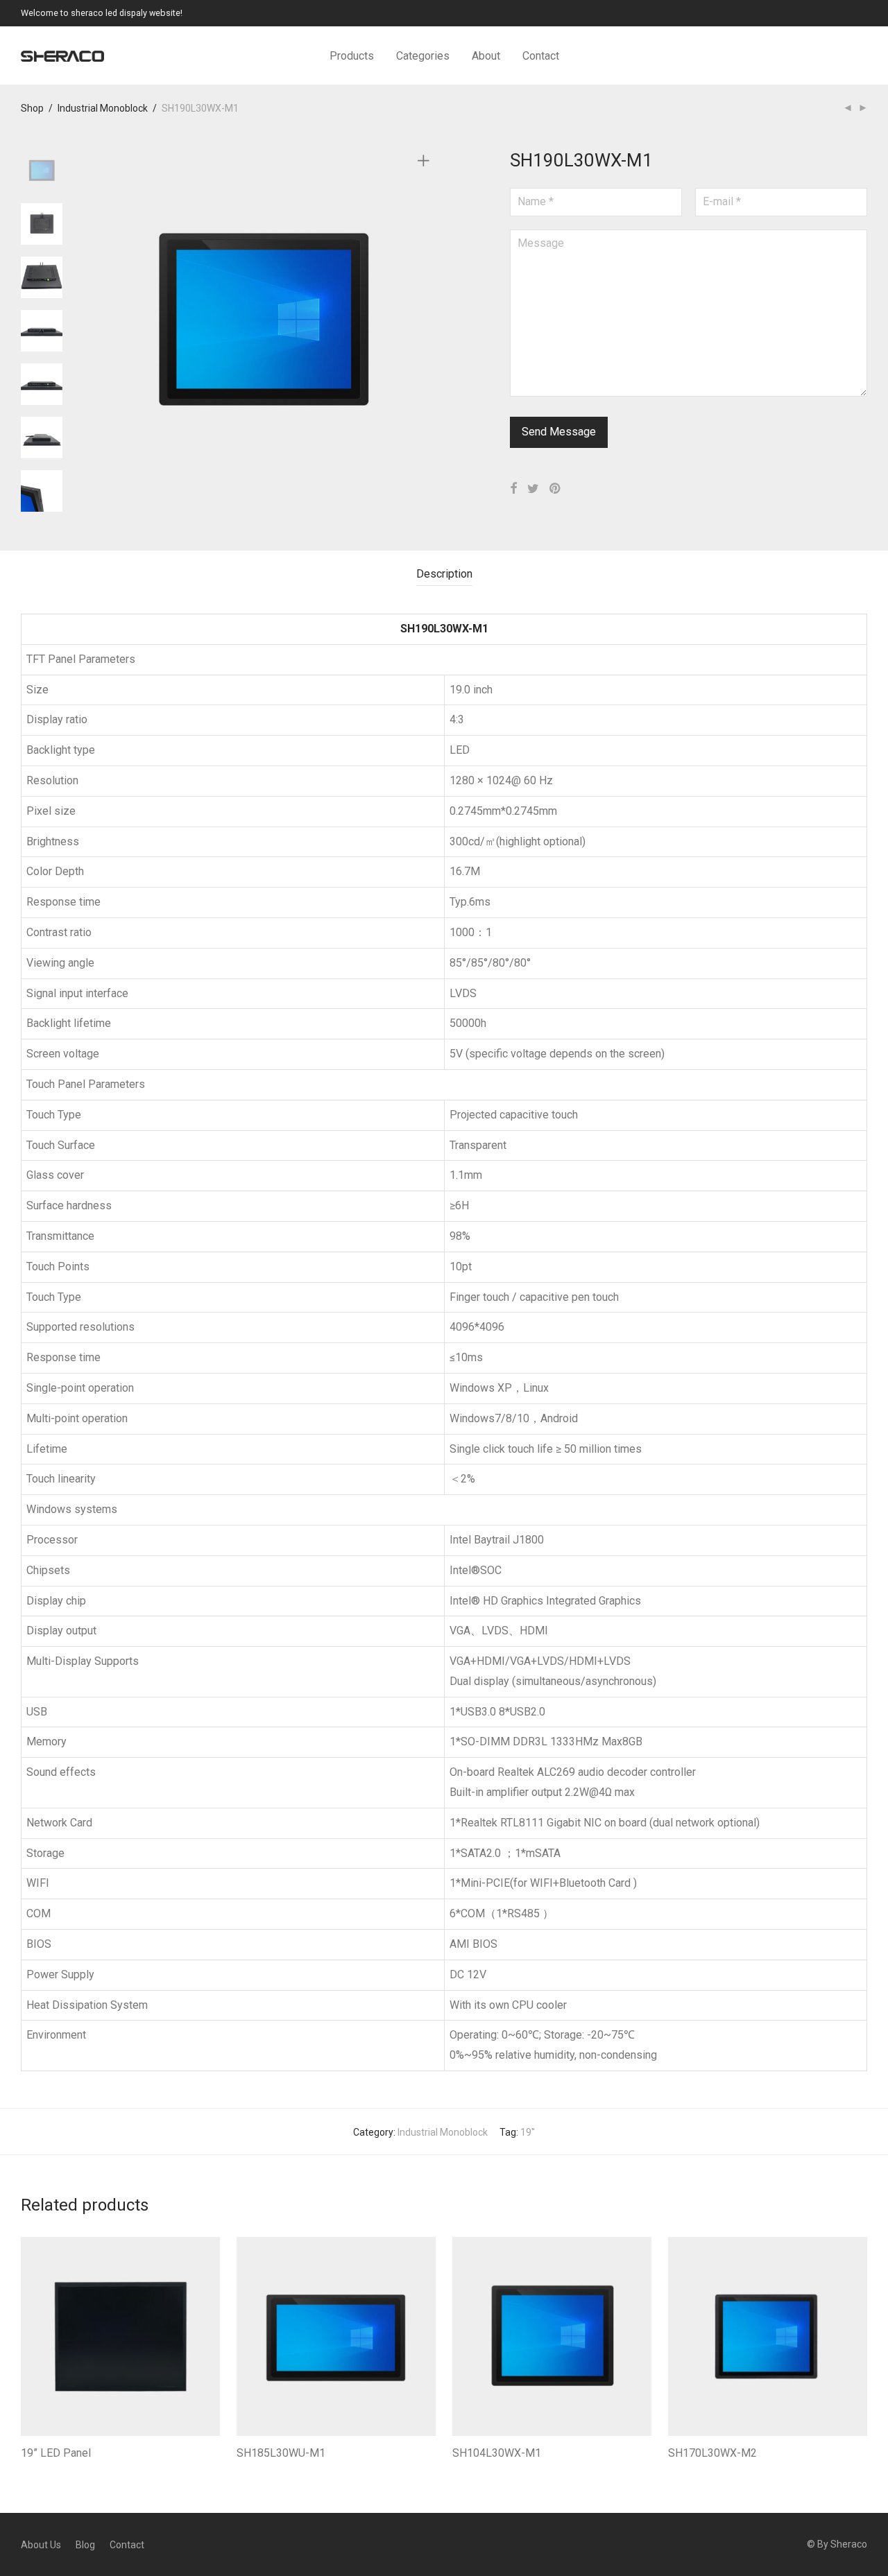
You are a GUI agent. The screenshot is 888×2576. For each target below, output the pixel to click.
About (486, 56)
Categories (423, 56)
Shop (32, 108)
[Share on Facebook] (513, 489)
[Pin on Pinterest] (556, 489)
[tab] (444, 574)
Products (352, 56)
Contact (541, 56)
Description (444, 574)
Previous (100, 321)
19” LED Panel (56, 2453)
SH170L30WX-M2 (712, 2453)
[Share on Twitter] (533, 489)
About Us (41, 2545)
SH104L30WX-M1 (497, 2453)
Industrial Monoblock (103, 108)
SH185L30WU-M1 (281, 2453)
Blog (85, 2545)
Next (426, 321)
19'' (528, 2132)
